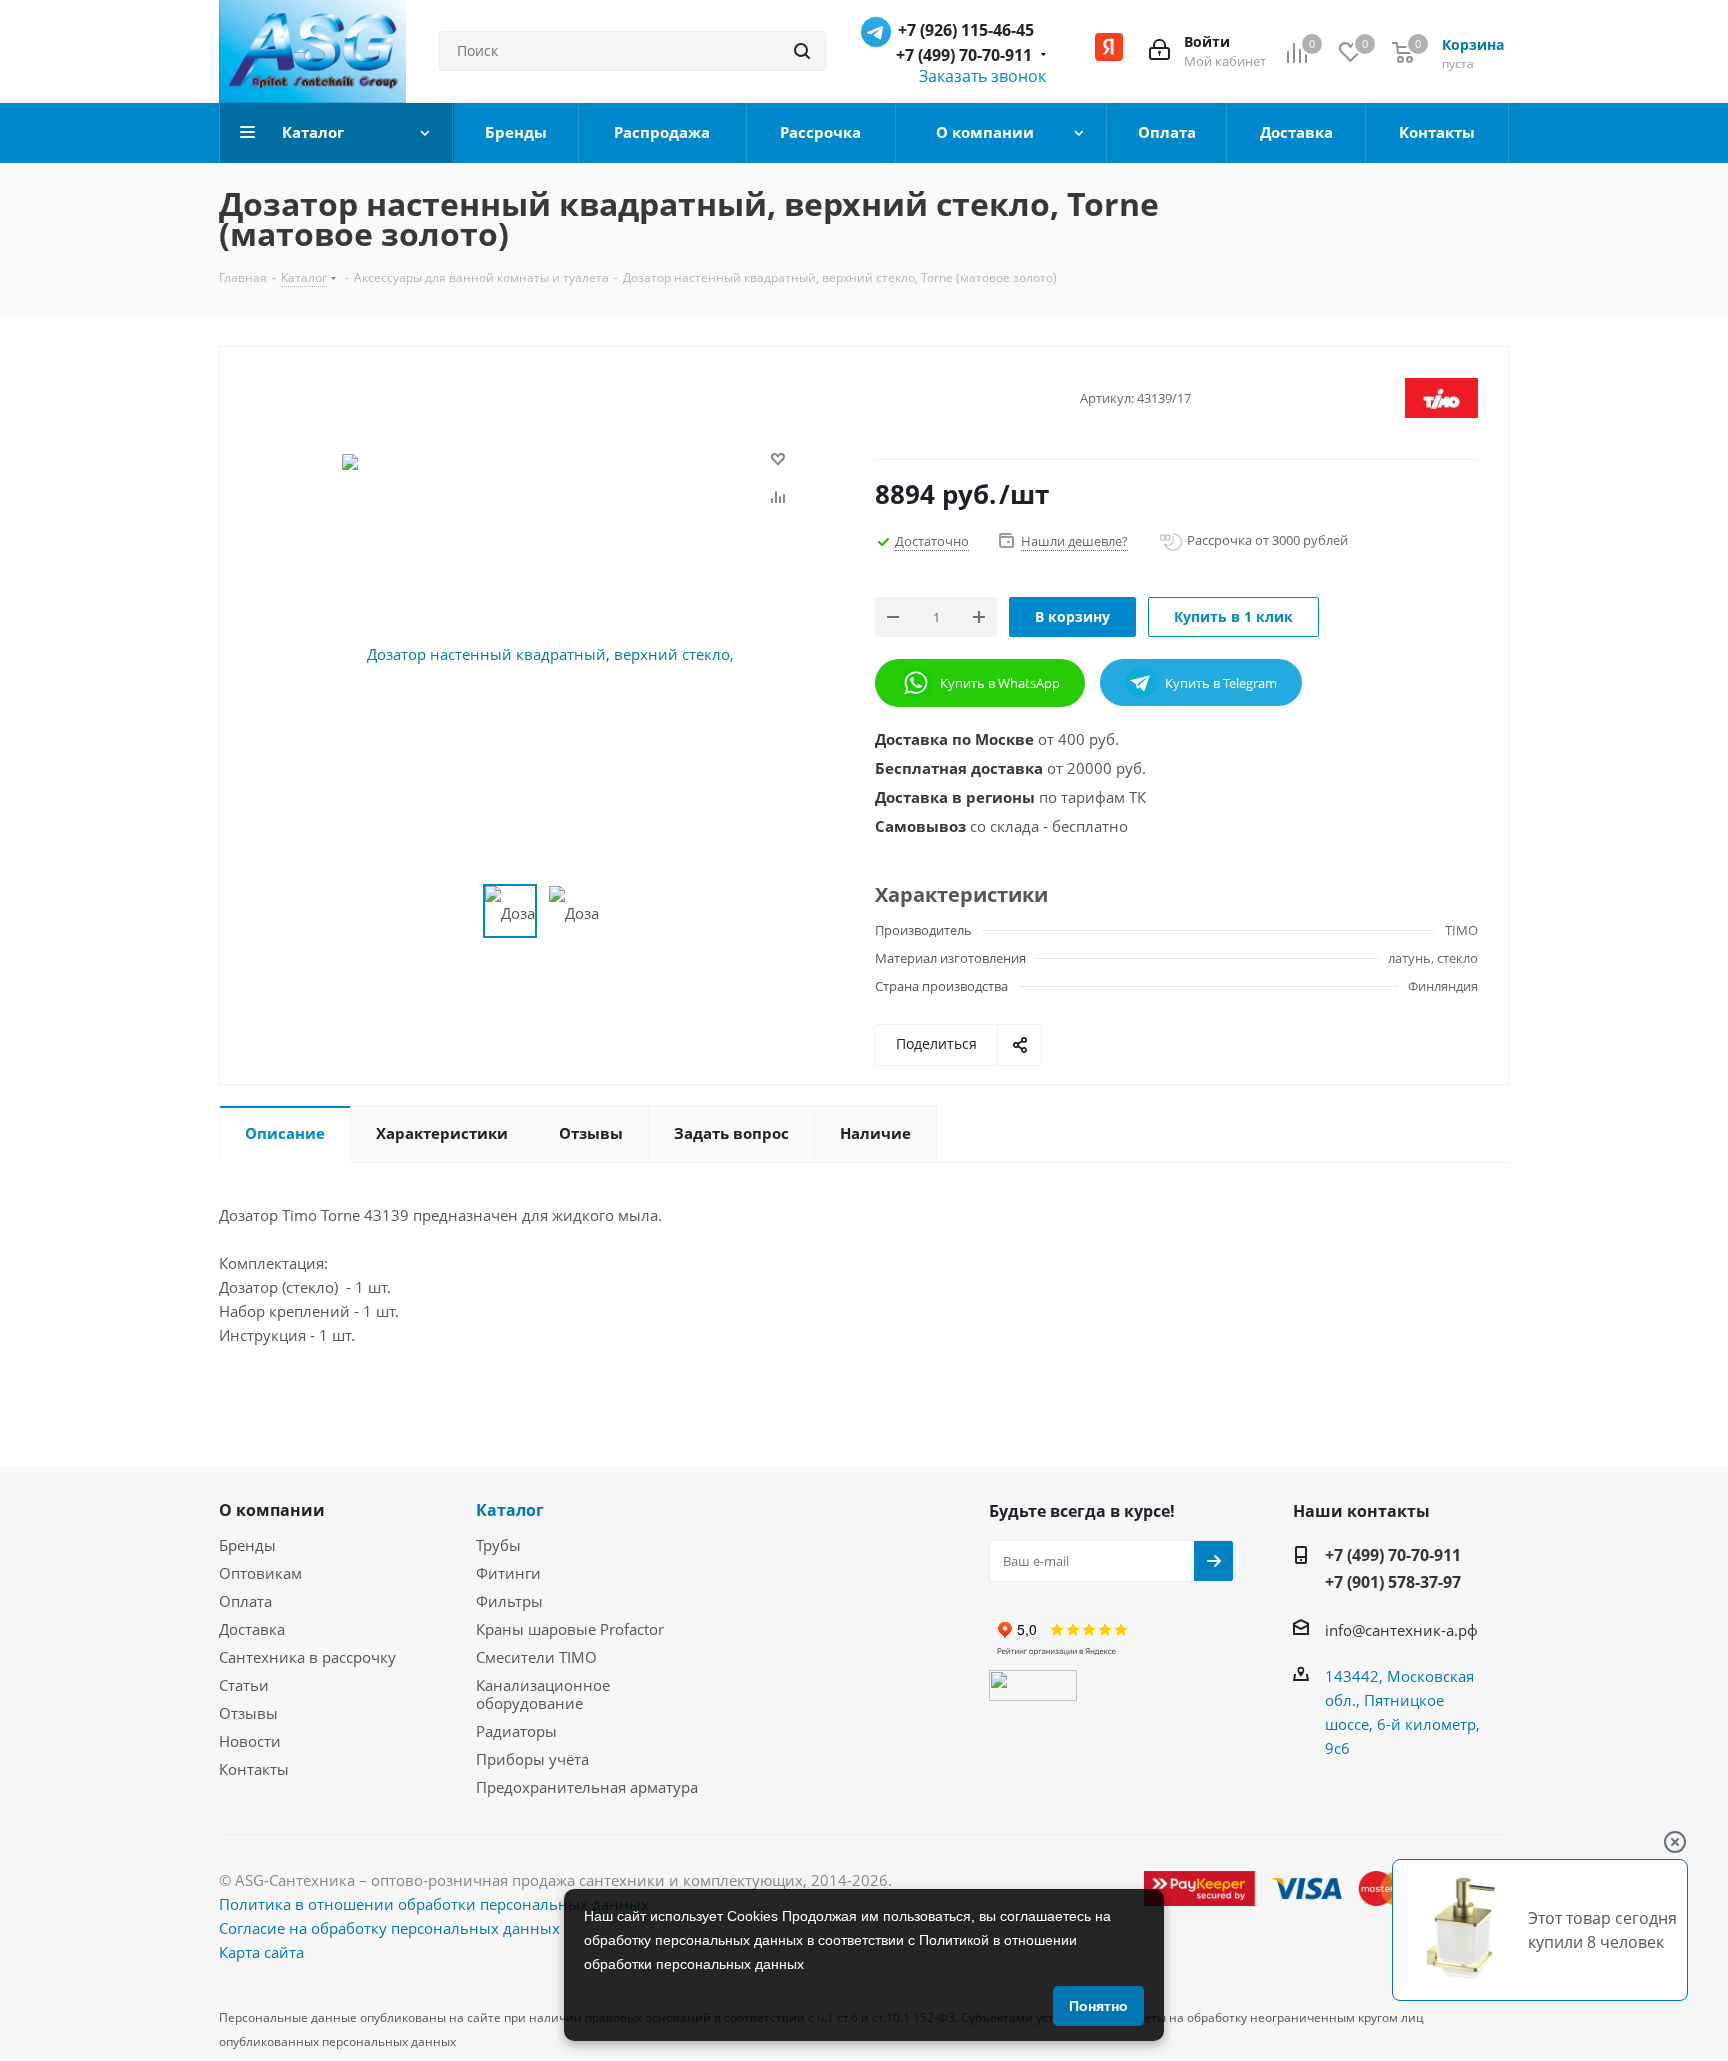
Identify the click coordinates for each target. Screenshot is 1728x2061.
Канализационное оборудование (543, 1694)
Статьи (244, 1685)
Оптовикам (260, 1573)
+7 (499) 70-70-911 (964, 55)
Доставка (252, 1629)
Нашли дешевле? (1074, 541)
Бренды (247, 1545)
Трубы (498, 1545)
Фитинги (508, 1573)
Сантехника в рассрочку (307, 1657)
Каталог (510, 1510)
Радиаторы (516, 1731)
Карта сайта (261, 1952)
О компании (272, 1510)
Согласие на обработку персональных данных (389, 1928)
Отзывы (248, 1713)
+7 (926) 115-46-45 (966, 30)
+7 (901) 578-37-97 (1393, 1582)
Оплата (245, 1601)
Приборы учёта (532, 1759)
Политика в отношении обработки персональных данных (434, 1904)
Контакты (254, 1769)
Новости (250, 1741)
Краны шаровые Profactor (570, 1629)
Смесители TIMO (536, 1657)
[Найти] (802, 51)
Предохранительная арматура (587, 1787)
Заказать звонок (982, 76)
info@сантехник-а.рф (1401, 1630)
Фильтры (509, 1601)
